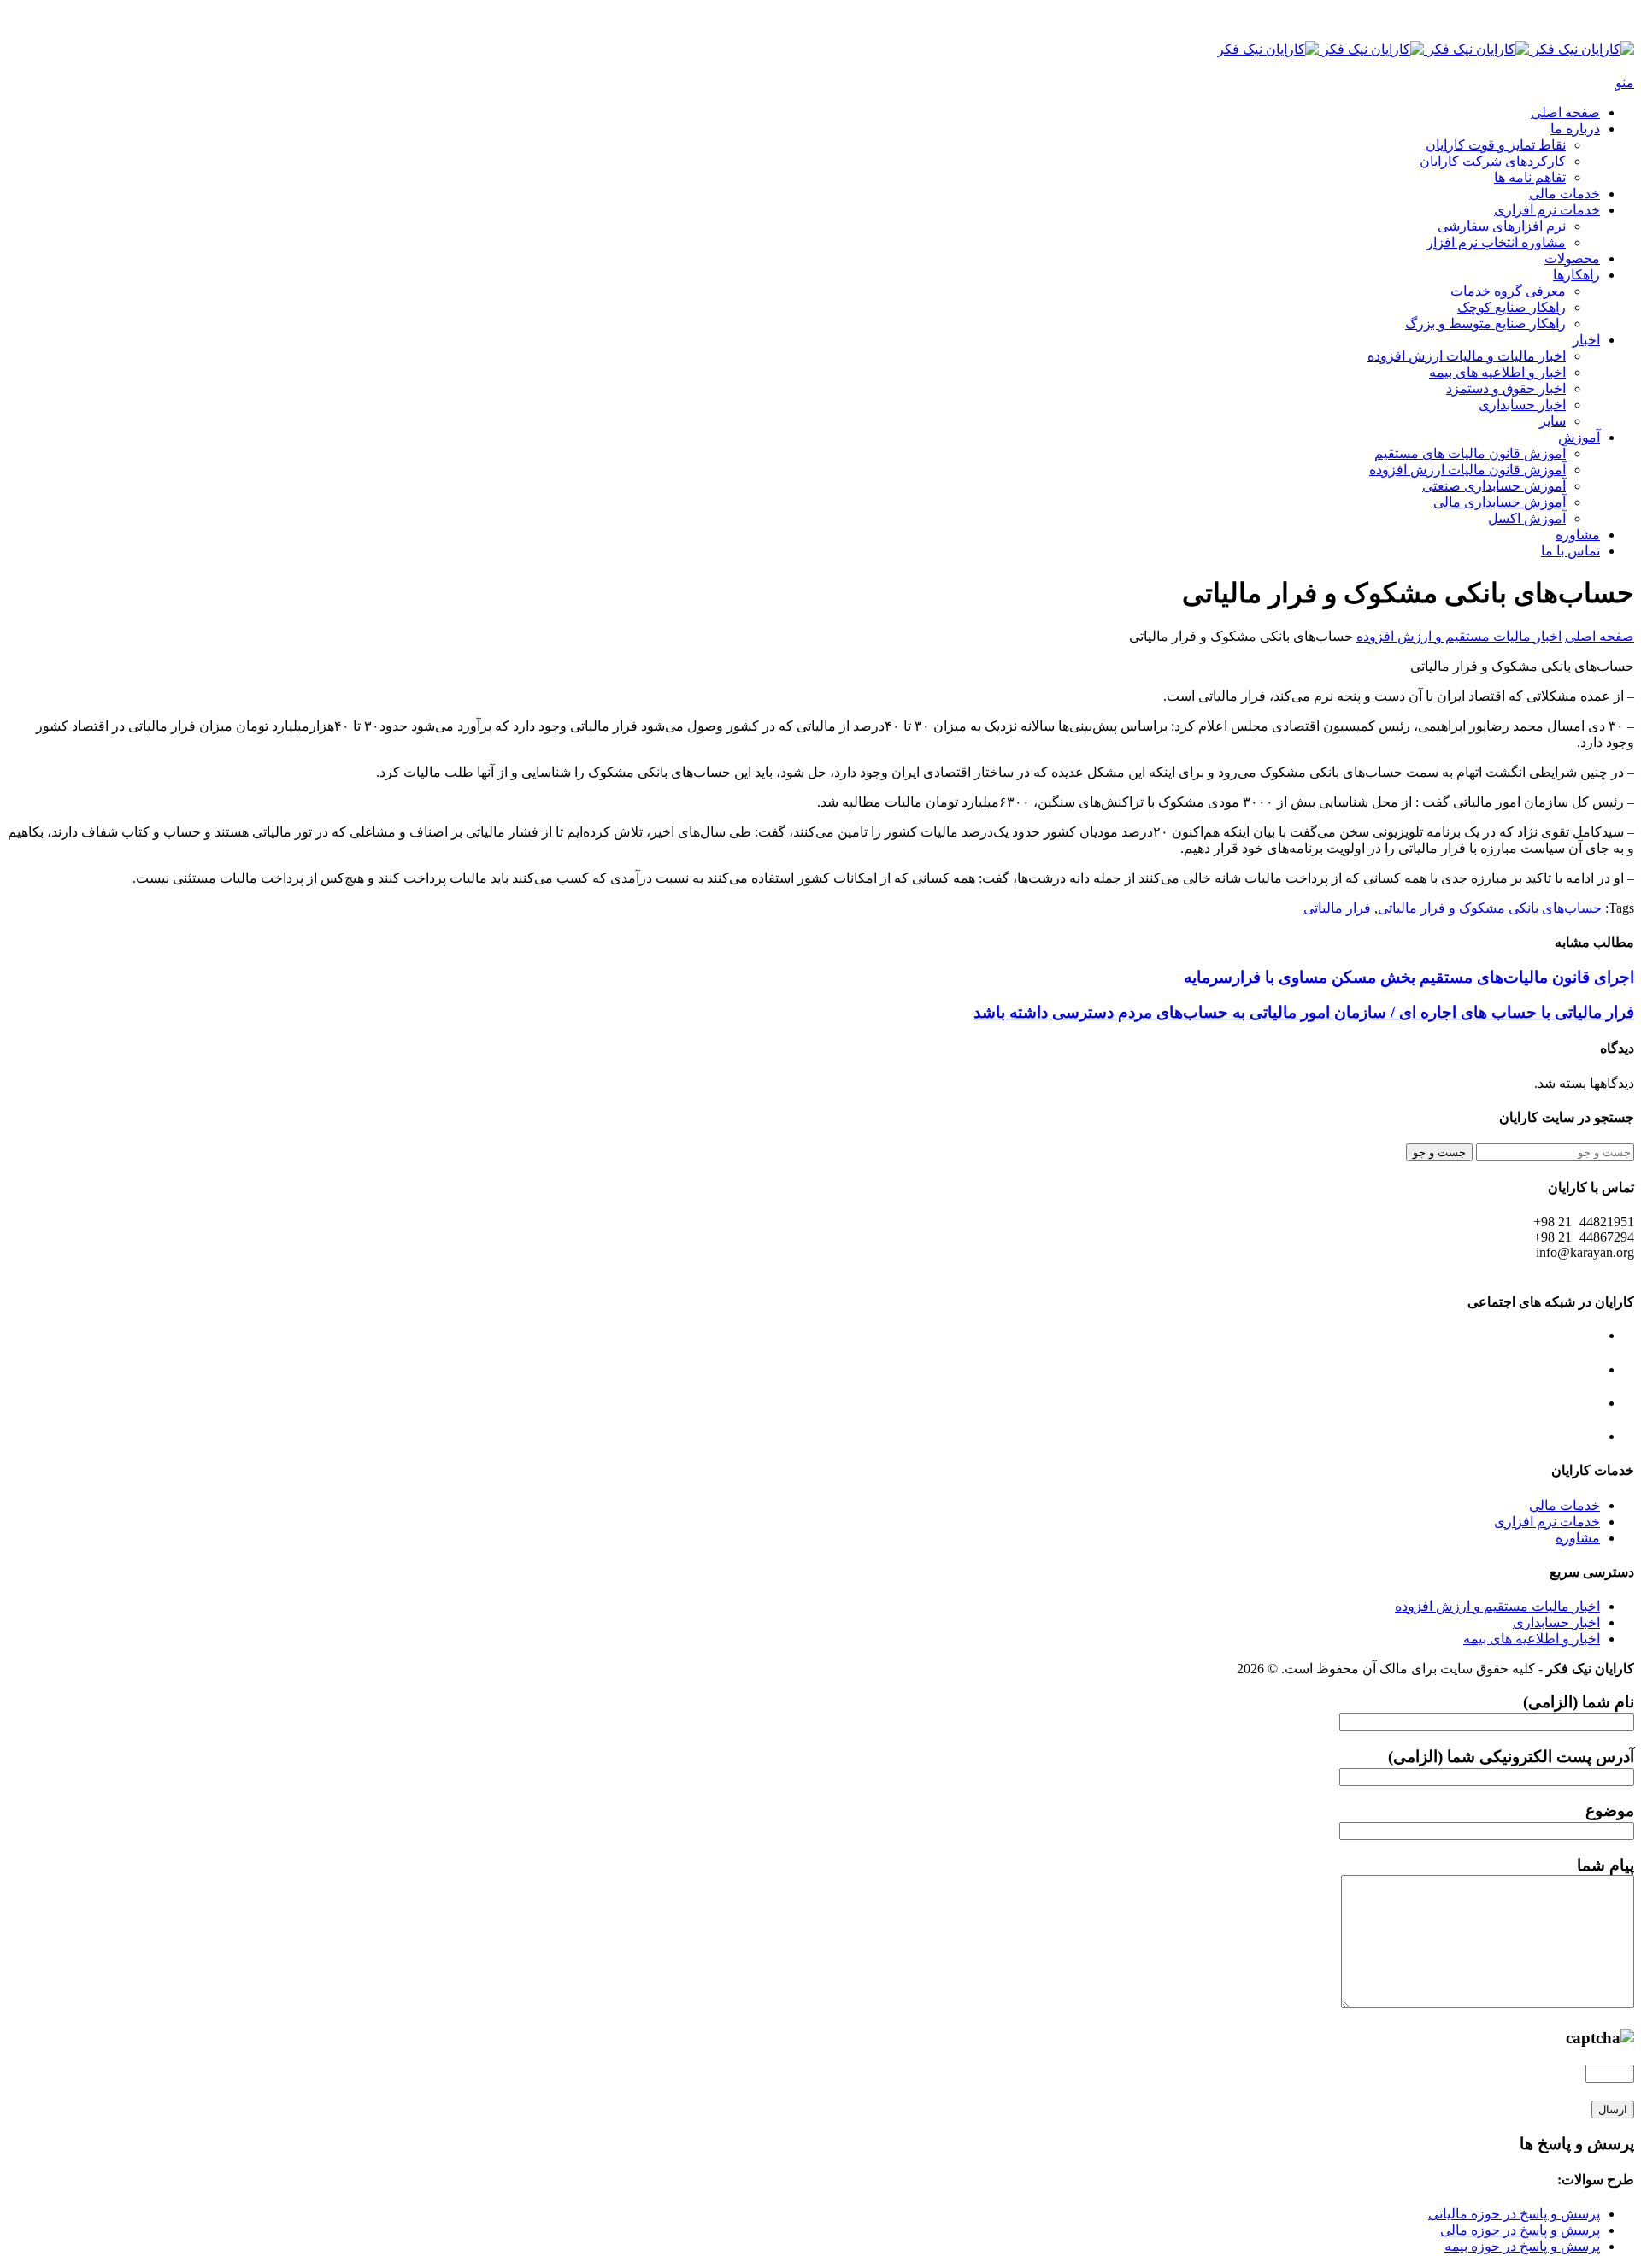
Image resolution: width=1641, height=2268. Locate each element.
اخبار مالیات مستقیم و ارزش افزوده (1459, 636)
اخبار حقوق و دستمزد (1506, 388)
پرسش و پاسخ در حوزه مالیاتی (1514, 2214)
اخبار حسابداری (1522, 405)
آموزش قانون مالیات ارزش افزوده (1467, 470)
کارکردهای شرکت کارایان (1493, 161)
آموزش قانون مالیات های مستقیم (1470, 453)
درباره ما (1575, 129)
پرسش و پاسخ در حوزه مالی (1520, 2230)
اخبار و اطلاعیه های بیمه (1497, 372)
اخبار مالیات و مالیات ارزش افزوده (1467, 356)
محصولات (1572, 259)
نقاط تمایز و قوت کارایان (1496, 145)
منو (1625, 82)
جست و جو (1439, 1152)
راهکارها (1576, 275)
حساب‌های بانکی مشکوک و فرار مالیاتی (1490, 908)
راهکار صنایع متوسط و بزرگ (1485, 323)
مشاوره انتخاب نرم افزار (1496, 242)
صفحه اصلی (1565, 112)
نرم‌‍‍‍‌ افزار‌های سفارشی (1502, 226)
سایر (1553, 421)
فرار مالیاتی (1337, 908)
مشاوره (1578, 535)
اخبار (1586, 340)
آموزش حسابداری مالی (1500, 502)
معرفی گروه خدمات (1508, 291)
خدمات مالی (1565, 194)
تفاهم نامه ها (1530, 177)
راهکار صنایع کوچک (1512, 307)
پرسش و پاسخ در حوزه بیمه (1522, 2246)
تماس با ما (1570, 551)
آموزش (1579, 437)
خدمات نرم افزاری (1547, 210)
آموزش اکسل (1527, 518)
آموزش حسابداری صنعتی (1494, 486)
